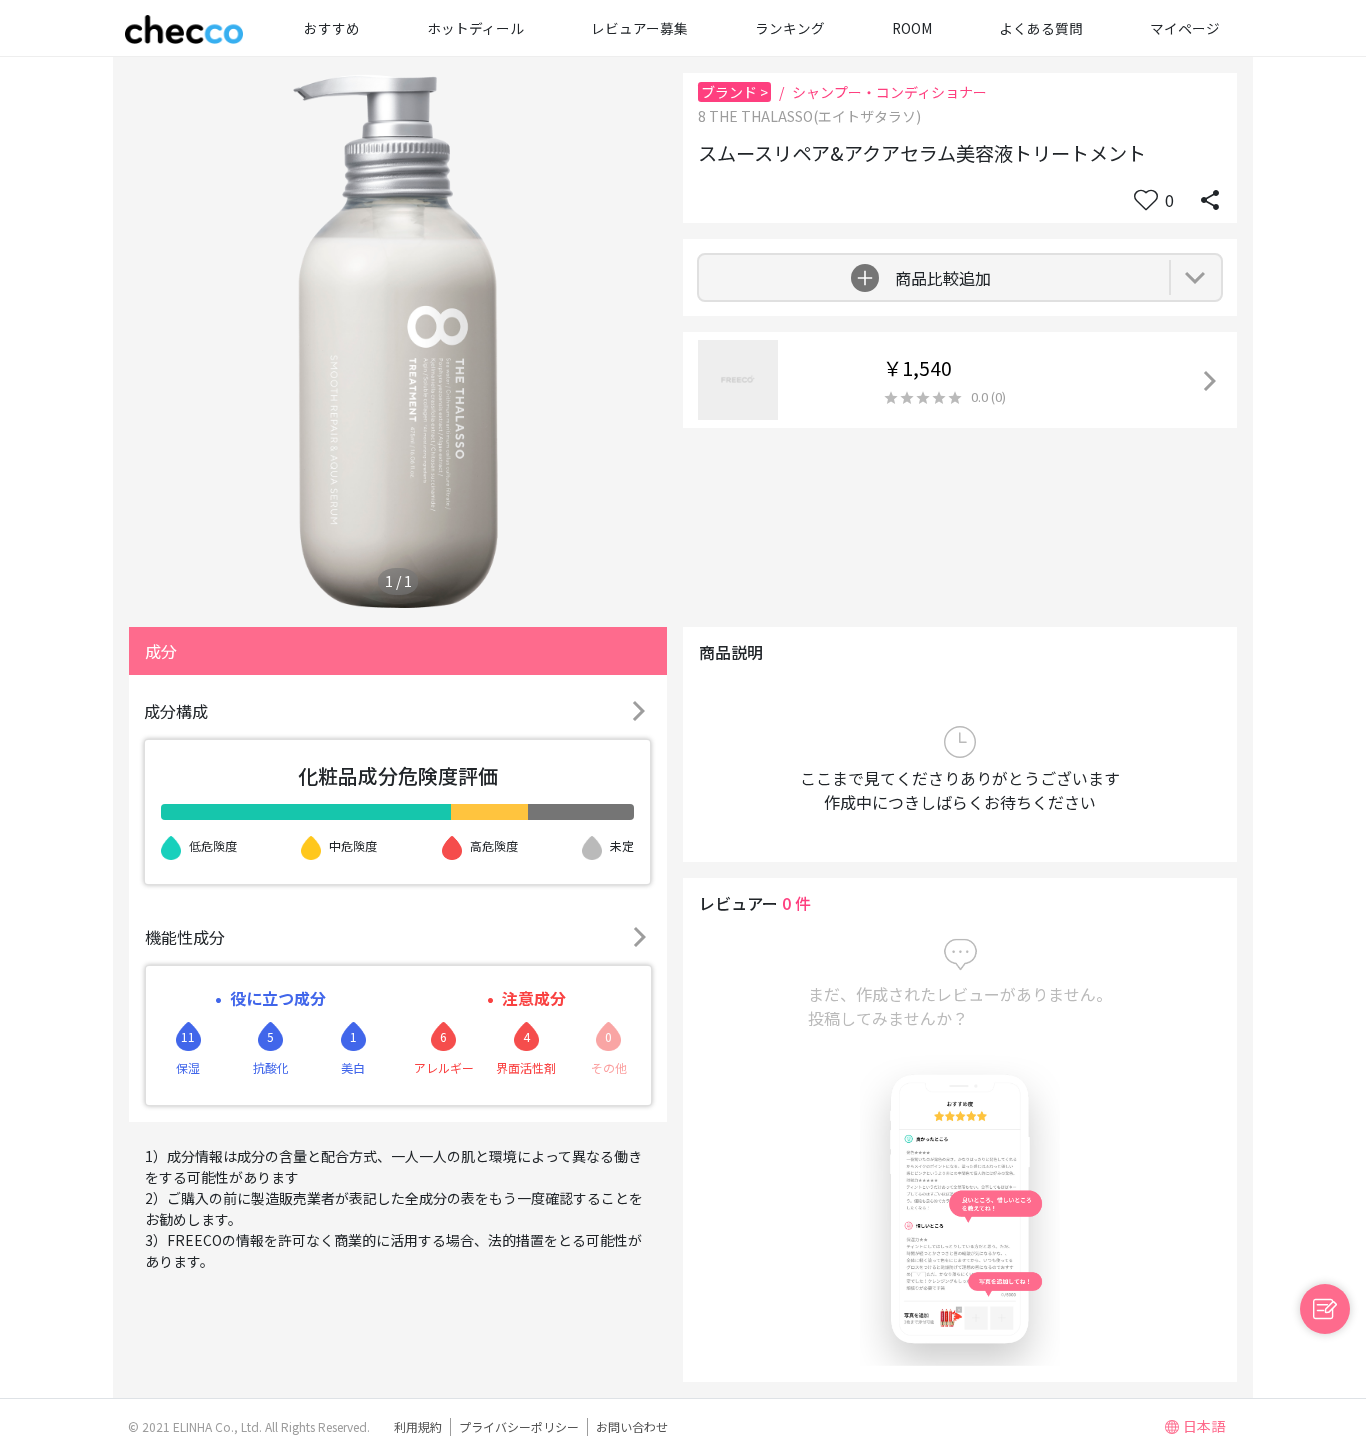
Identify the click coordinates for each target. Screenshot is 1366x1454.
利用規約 (418, 1426)
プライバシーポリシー (519, 1426)
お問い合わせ (632, 1426)
